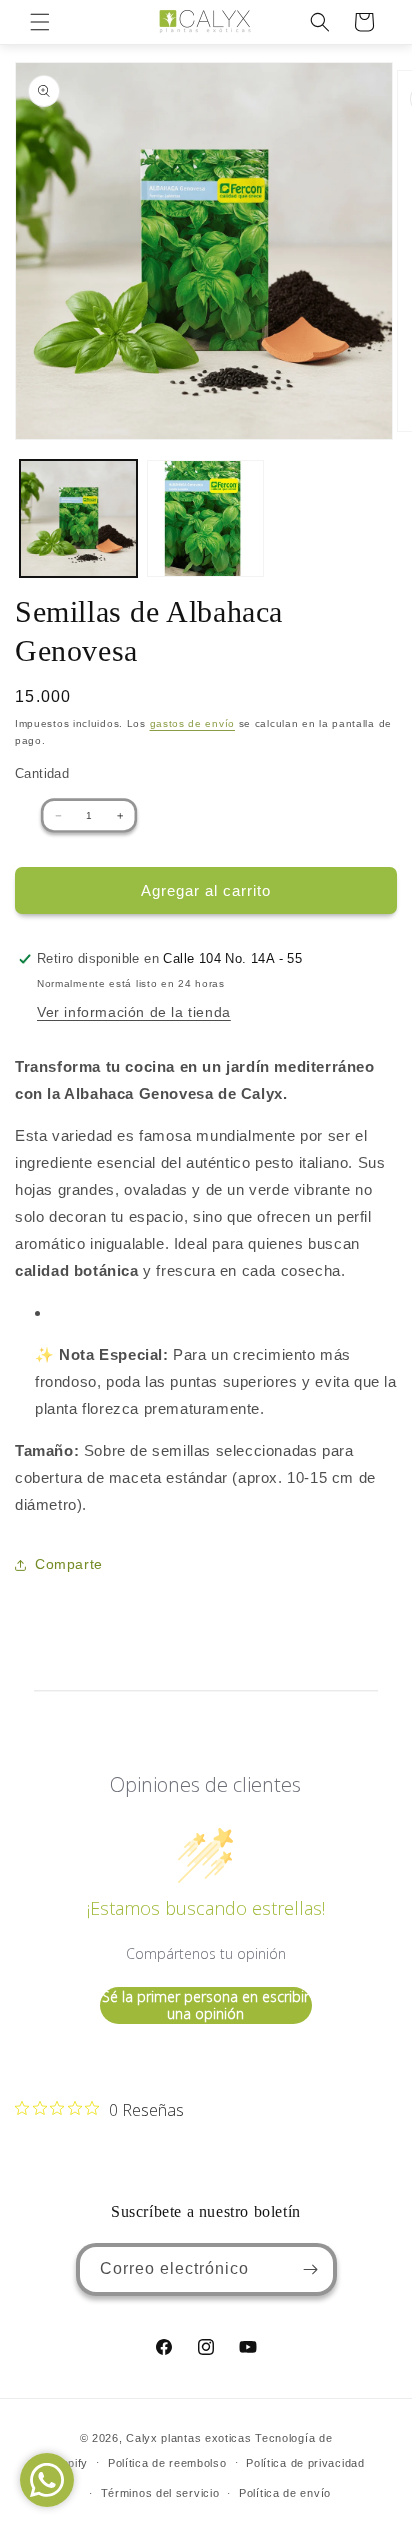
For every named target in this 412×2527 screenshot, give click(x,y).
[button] (40, 22)
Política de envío (285, 2493)
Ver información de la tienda (134, 1012)
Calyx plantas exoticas (188, 2438)
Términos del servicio (160, 2493)
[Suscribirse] (311, 2269)
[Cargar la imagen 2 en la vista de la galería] (205, 518)
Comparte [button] (69, 1564)
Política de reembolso (167, 2463)
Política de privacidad (305, 2463)
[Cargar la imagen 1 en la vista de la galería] (78, 518)
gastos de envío (193, 723)
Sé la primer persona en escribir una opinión (205, 2005)
